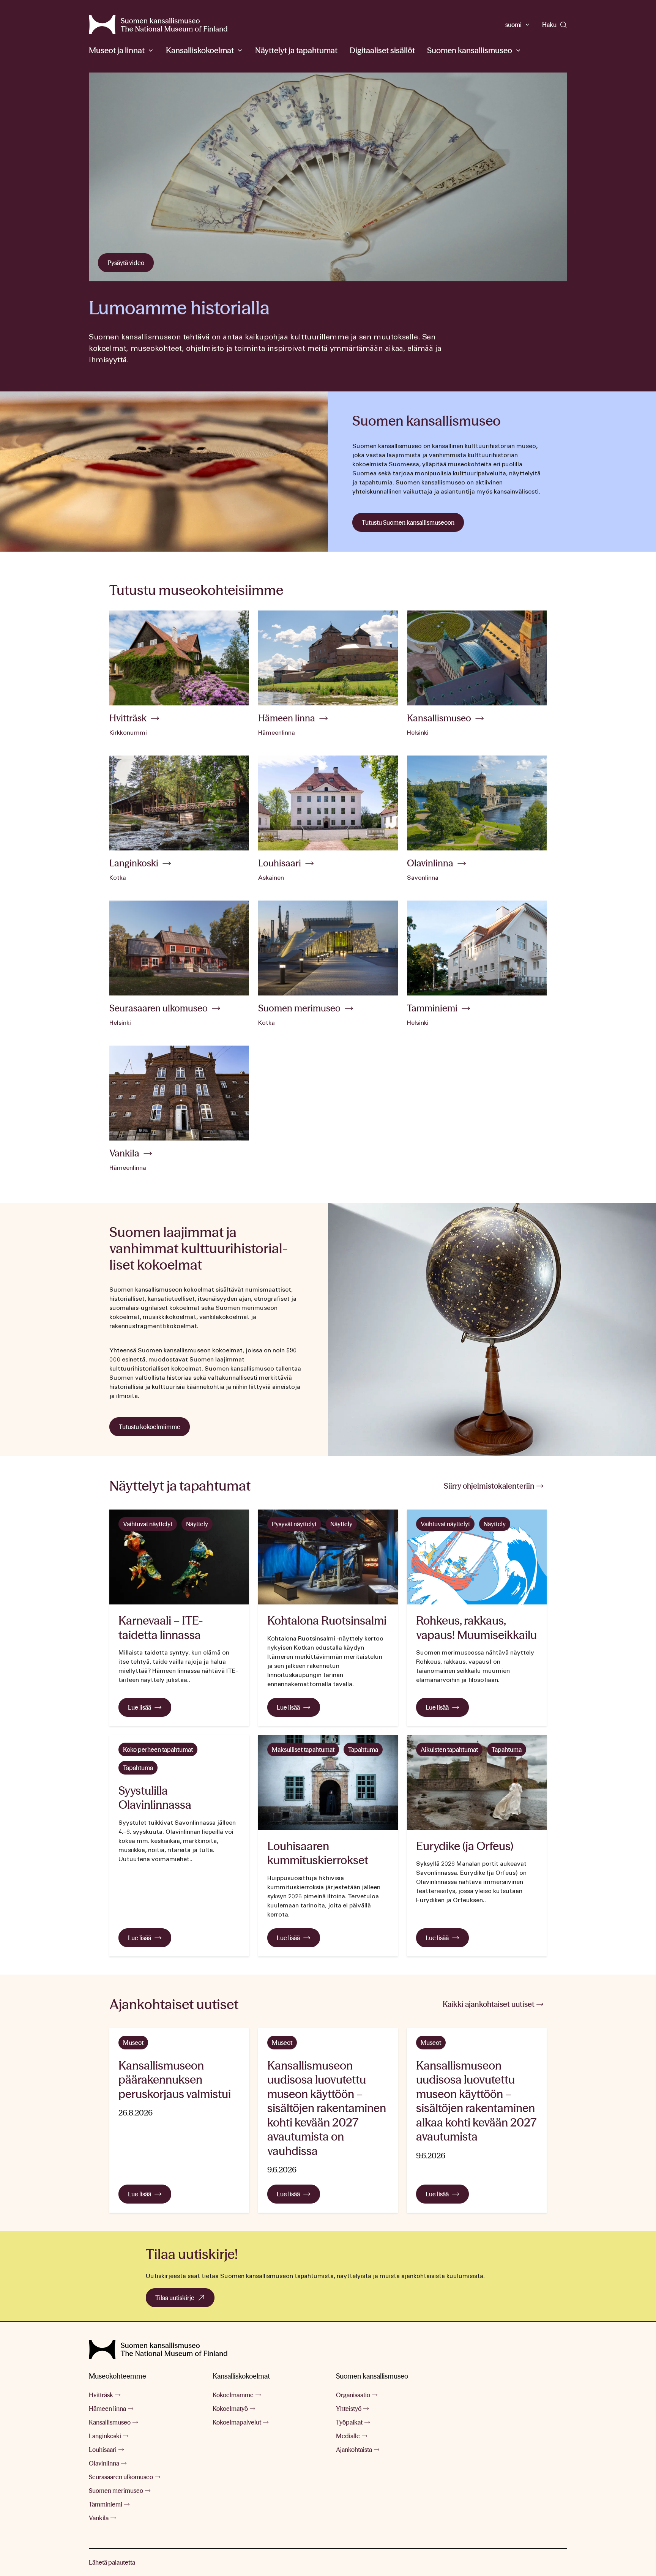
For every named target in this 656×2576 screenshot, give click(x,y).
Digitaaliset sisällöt (382, 50)
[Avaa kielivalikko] (527, 25)
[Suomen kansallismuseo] (158, 25)
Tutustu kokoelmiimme (150, 1427)
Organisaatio (353, 2395)
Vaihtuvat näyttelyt (148, 1524)
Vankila (99, 2518)
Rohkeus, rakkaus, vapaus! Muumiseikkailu (476, 1628)
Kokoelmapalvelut (237, 2422)
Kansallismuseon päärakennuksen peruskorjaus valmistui (176, 2080)
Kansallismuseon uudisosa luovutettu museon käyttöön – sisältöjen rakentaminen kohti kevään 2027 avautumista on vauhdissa (327, 2108)
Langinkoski (105, 2436)
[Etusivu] (158, 2349)
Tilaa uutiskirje (185, 2300)
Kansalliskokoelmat (200, 50)
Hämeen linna (107, 2409)
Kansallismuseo (110, 2422)
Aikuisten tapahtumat (449, 1749)
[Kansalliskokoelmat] (240, 50)
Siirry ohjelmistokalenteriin (489, 1486)
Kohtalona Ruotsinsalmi (327, 1621)
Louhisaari (103, 2450)
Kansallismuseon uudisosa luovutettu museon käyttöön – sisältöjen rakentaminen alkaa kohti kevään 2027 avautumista (476, 2101)
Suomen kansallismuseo (470, 50)
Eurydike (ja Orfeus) (465, 1846)
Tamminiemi (106, 2504)
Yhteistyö (349, 2409)
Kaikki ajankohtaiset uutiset (489, 2004)
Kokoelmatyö (230, 2409)
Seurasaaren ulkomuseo (121, 2477)
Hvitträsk (101, 2395)
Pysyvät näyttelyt (294, 1524)
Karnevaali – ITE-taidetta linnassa (161, 1628)
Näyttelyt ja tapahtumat (296, 50)
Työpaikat (349, 2422)
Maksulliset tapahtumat (303, 1749)
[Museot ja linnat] (151, 50)
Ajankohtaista (354, 2450)
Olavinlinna (104, 2463)
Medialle (348, 2436)
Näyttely (197, 1524)
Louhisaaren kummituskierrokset (318, 1853)
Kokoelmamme (233, 2395)
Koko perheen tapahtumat (158, 1749)
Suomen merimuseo (116, 2491)
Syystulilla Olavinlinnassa (155, 1798)
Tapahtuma (138, 1768)
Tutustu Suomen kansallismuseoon (408, 522)
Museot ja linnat (117, 50)
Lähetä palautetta (112, 2562)
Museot (133, 2043)
